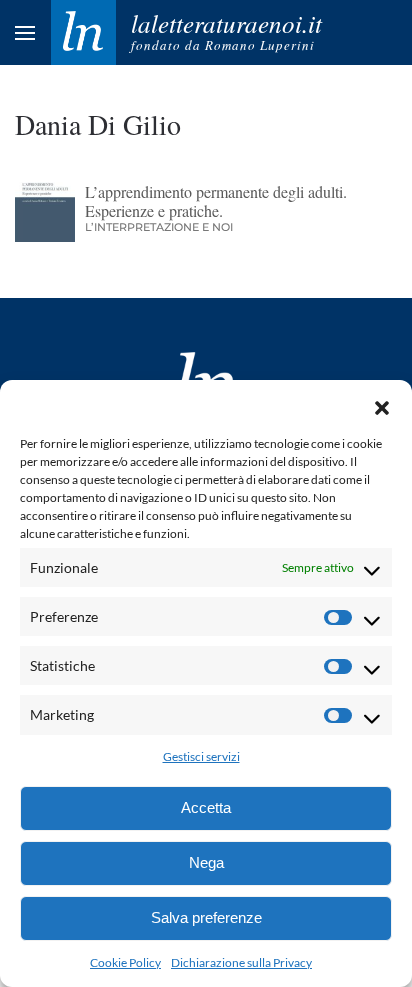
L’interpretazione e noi (159, 227)
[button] (382, 405)
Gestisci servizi (201, 756)
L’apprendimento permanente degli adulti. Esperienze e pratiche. (216, 201)
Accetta (206, 807)
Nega (206, 862)
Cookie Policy (125, 962)
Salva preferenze (206, 917)
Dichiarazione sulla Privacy (241, 962)
